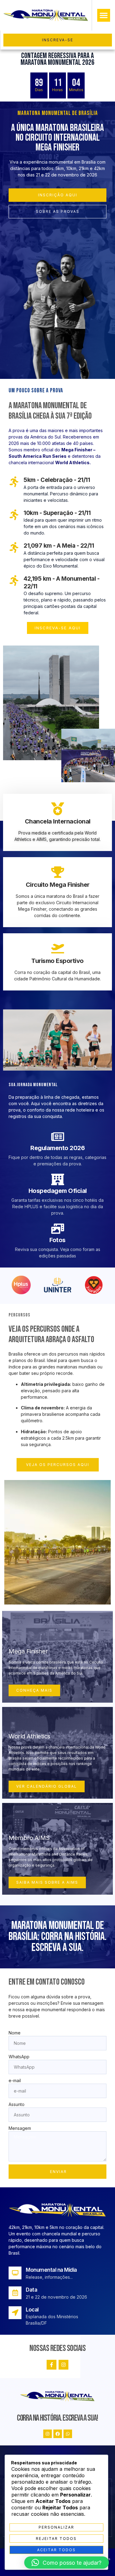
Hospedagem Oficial (58, 1191)
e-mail (15, 2080)
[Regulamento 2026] (58, 1137)
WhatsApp (19, 2057)
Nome (15, 2033)
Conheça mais (34, 1690)
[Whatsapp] (68, 2434)
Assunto (17, 2104)
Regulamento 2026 (57, 1148)
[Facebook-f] (52, 2365)
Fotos (57, 1240)
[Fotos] (58, 1229)
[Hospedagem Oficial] (58, 1179)
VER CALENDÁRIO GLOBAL (47, 1786)
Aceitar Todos (56, 2550)
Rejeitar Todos (56, 2539)
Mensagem (20, 2128)
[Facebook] (58, 2434)
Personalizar (56, 2527)
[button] (104, 15)
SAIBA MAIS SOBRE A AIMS (47, 1882)
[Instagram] (63, 2365)
